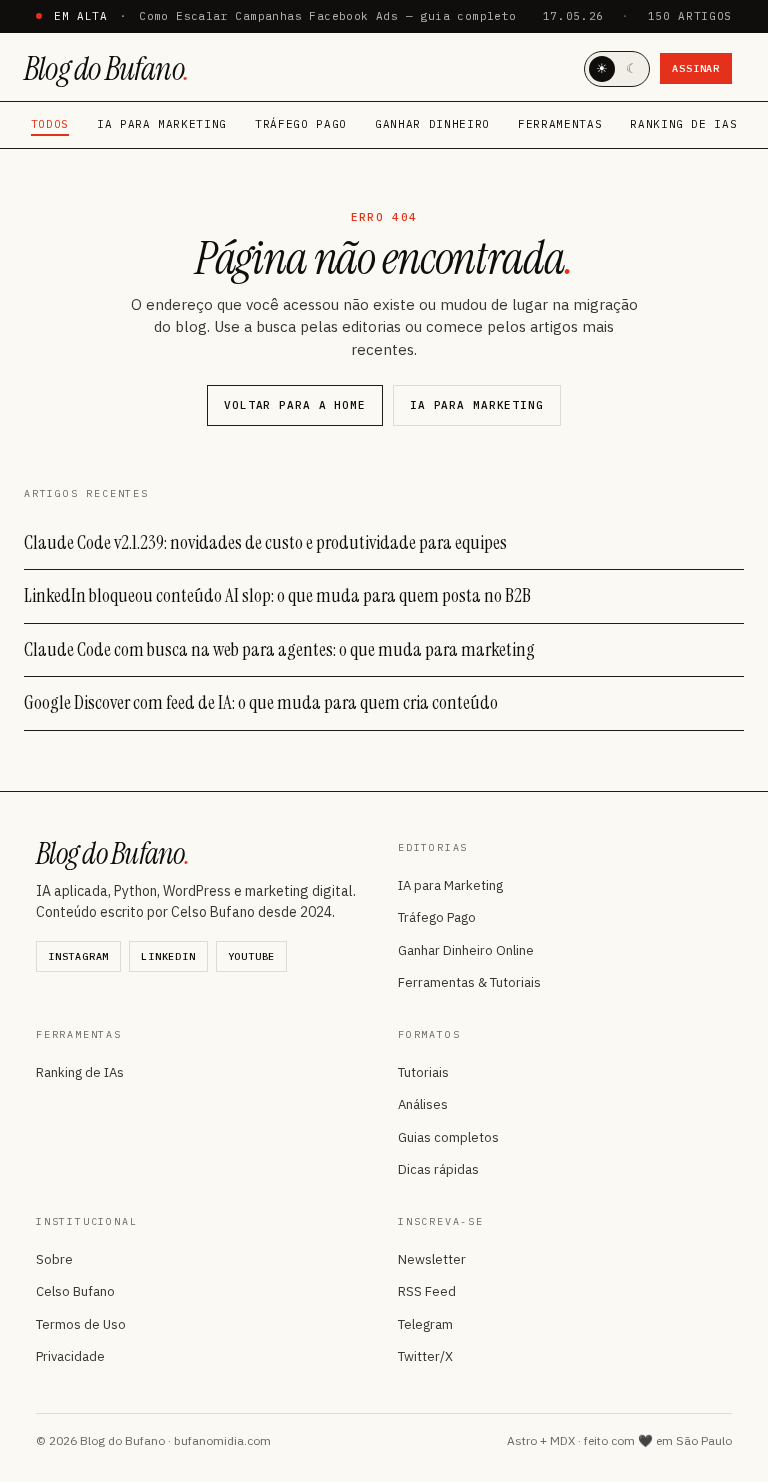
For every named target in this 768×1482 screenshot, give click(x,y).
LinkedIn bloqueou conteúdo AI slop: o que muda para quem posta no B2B (277, 595)
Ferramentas (560, 124)
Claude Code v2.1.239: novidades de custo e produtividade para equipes (265, 542)
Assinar (696, 68)
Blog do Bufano (106, 69)
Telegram (425, 1324)
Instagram (78, 956)
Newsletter (432, 1259)
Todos (50, 124)
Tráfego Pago (301, 124)
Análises (423, 1104)
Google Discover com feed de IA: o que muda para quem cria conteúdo (261, 702)
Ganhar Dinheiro (432, 124)
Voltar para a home (295, 405)
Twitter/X (425, 1356)
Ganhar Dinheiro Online (466, 950)
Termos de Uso (81, 1324)
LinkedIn (168, 956)
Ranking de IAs (683, 124)
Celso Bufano (75, 1291)
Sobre (54, 1259)
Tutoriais (423, 1072)
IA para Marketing (162, 124)
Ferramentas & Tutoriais (469, 982)
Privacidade (70, 1356)
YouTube (252, 956)
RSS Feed (427, 1291)
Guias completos (448, 1137)
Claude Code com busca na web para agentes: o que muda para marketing (279, 649)
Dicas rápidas (438, 1169)
